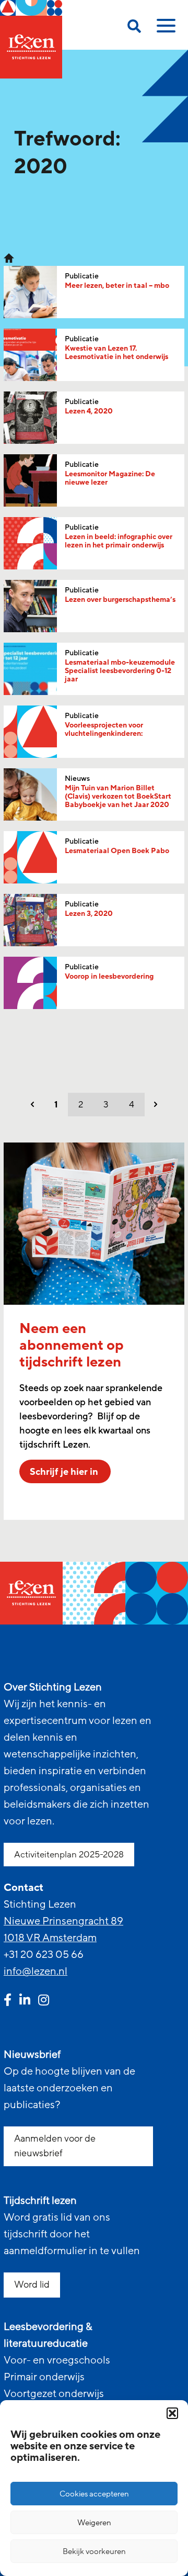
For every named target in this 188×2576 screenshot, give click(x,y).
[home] (31, 39)
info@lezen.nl (36, 1972)
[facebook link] (8, 2001)
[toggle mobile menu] (164, 29)
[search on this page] (134, 28)
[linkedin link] (25, 2001)
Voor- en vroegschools (57, 2360)
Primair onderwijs (44, 2377)
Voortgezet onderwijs (54, 2394)
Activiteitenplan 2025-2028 (69, 1855)
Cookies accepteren (94, 2494)
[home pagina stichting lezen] (9, 257)
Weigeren (94, 2523)
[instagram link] (44, 2001)
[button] (172, 2413)
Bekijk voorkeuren (94, 2551)
